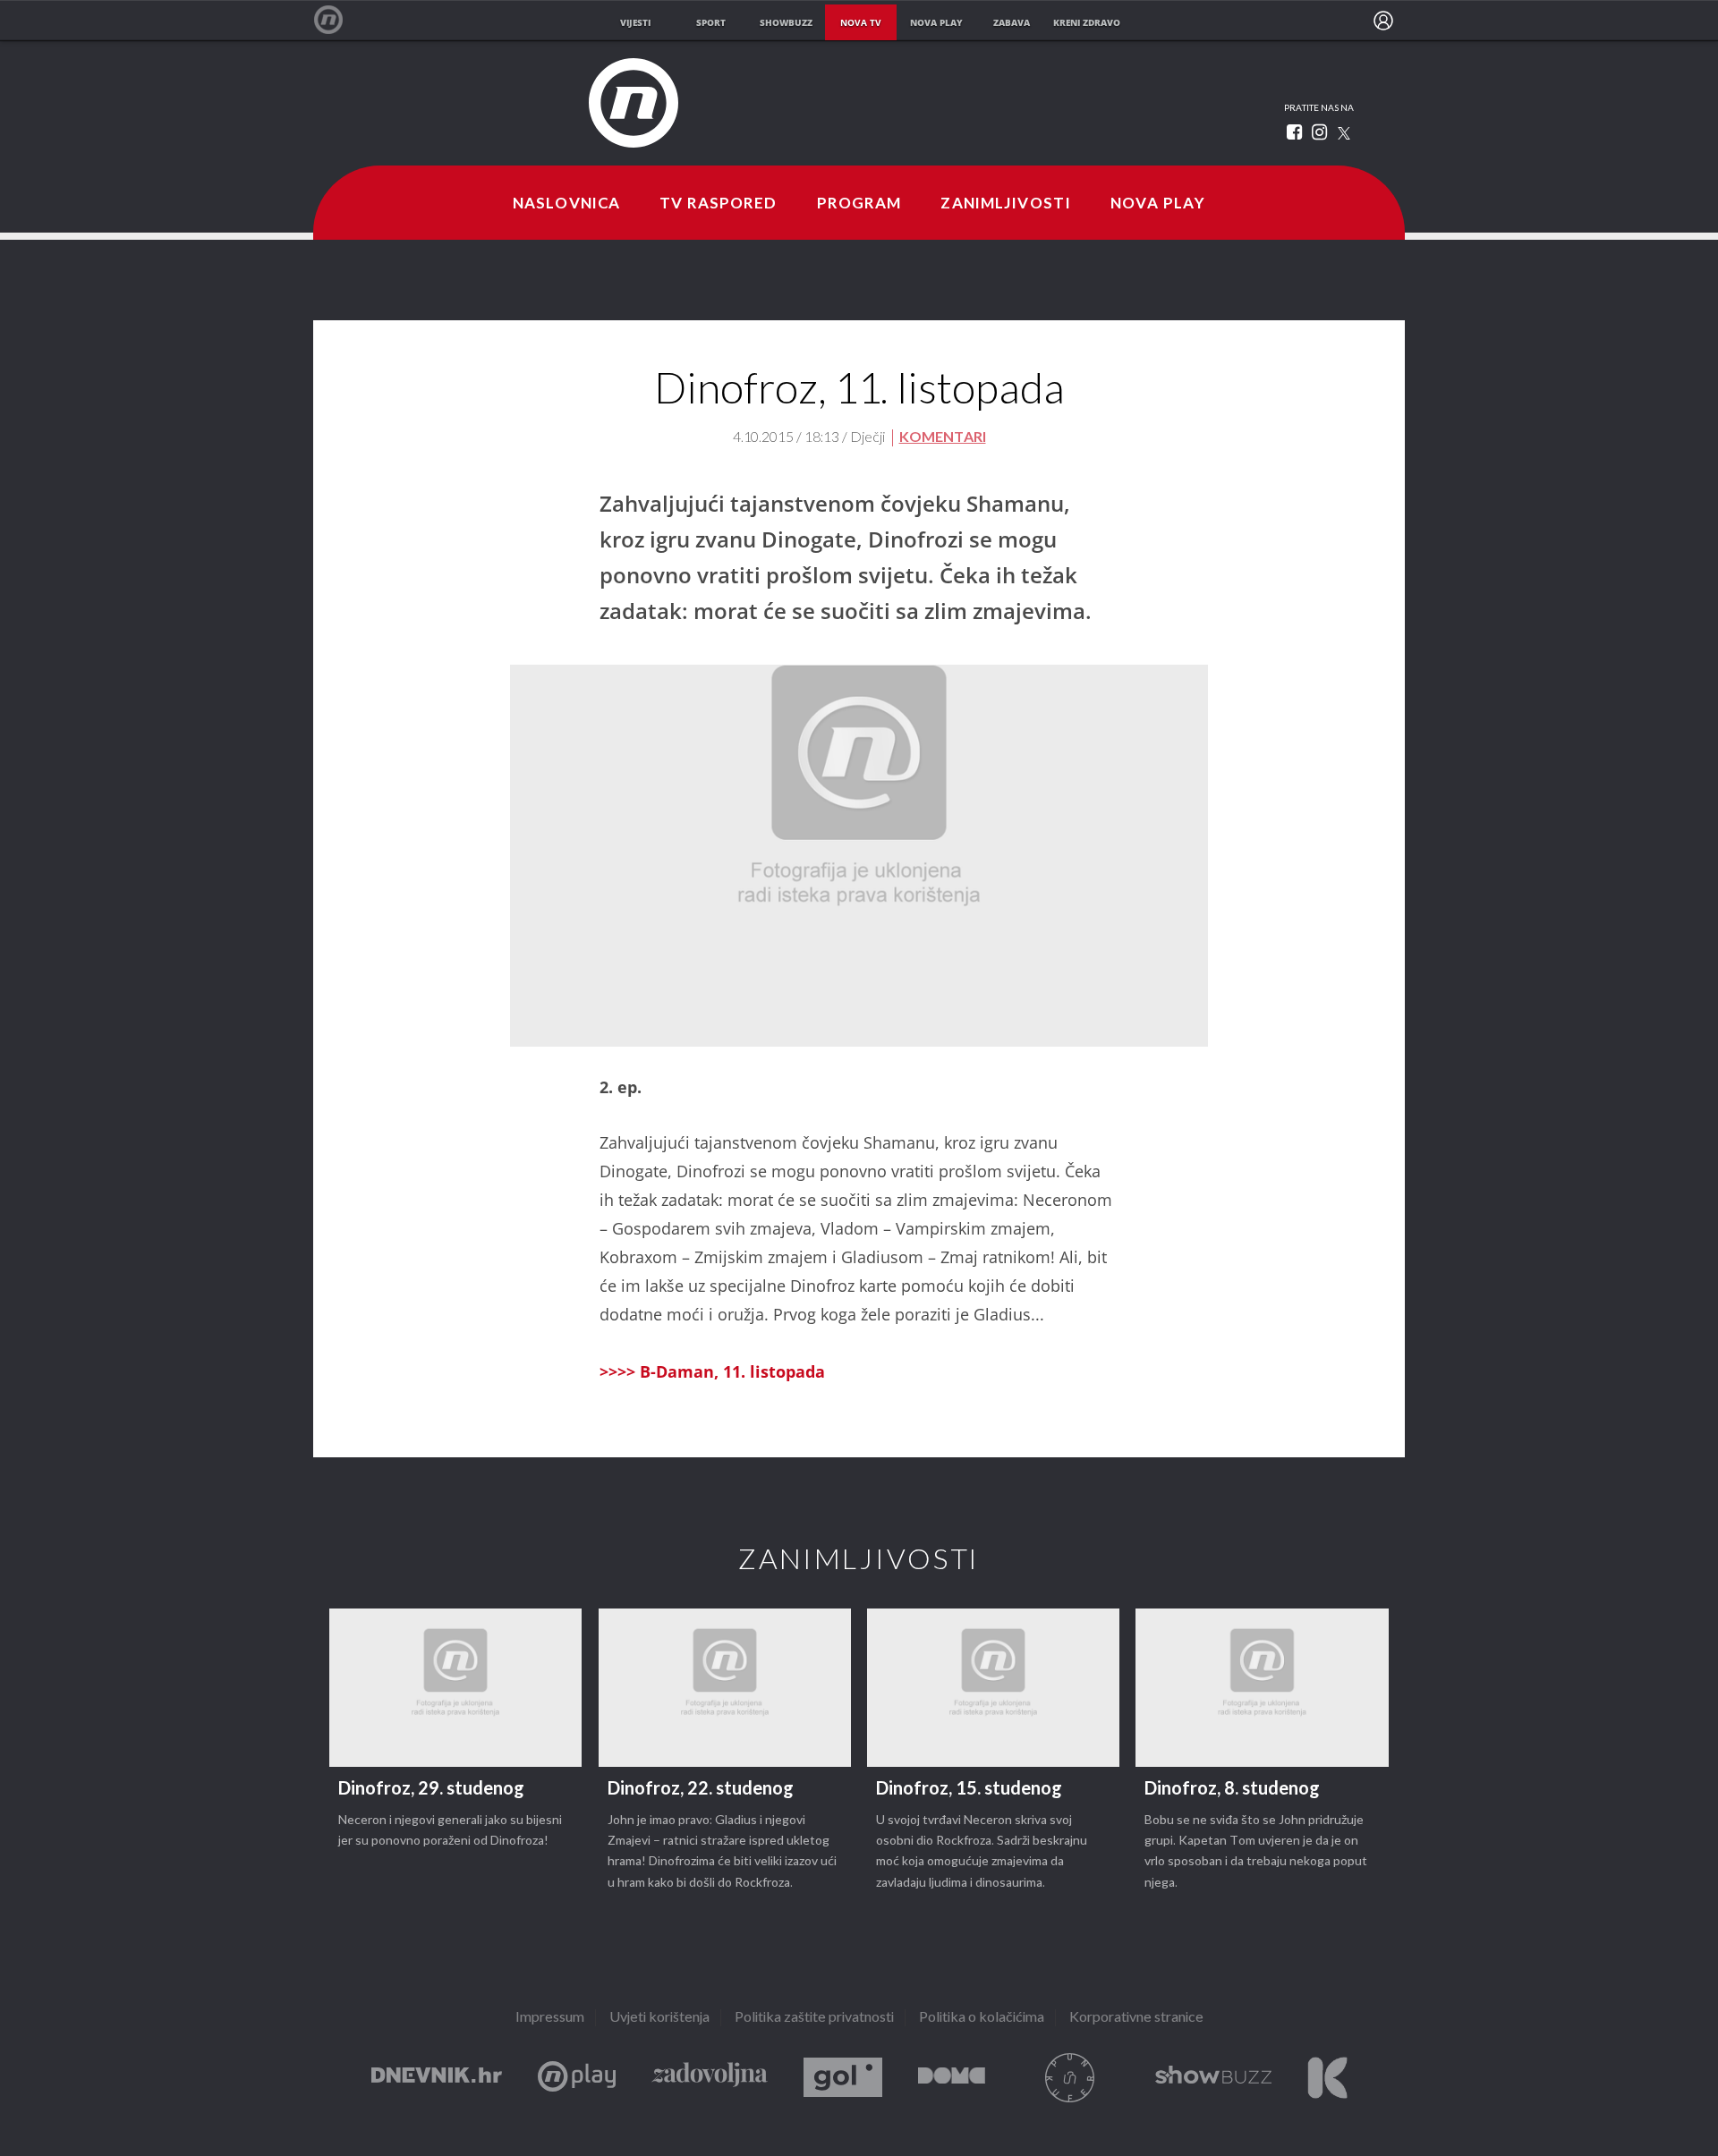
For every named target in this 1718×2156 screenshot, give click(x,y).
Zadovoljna (710, 2078)
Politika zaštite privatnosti (814, 2018)
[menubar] (1383, 21)
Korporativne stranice (1136, 2018)
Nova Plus (577, 2078)
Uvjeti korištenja (659, 2018)
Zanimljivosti (1006, 204)
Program (859, 204)
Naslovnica (566, 204)
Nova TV (338, 20)
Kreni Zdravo (1327, 2078)
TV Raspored (718, 204)
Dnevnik (437, 2078)
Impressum (550, 2018)
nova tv (861, 22)
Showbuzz (1213, 2078)
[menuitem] (1383, 21)
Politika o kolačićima (982, 2018)
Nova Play (1158, 204)
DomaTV (952, 2078)
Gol (843, 2078)
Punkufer (1070, 2078)
